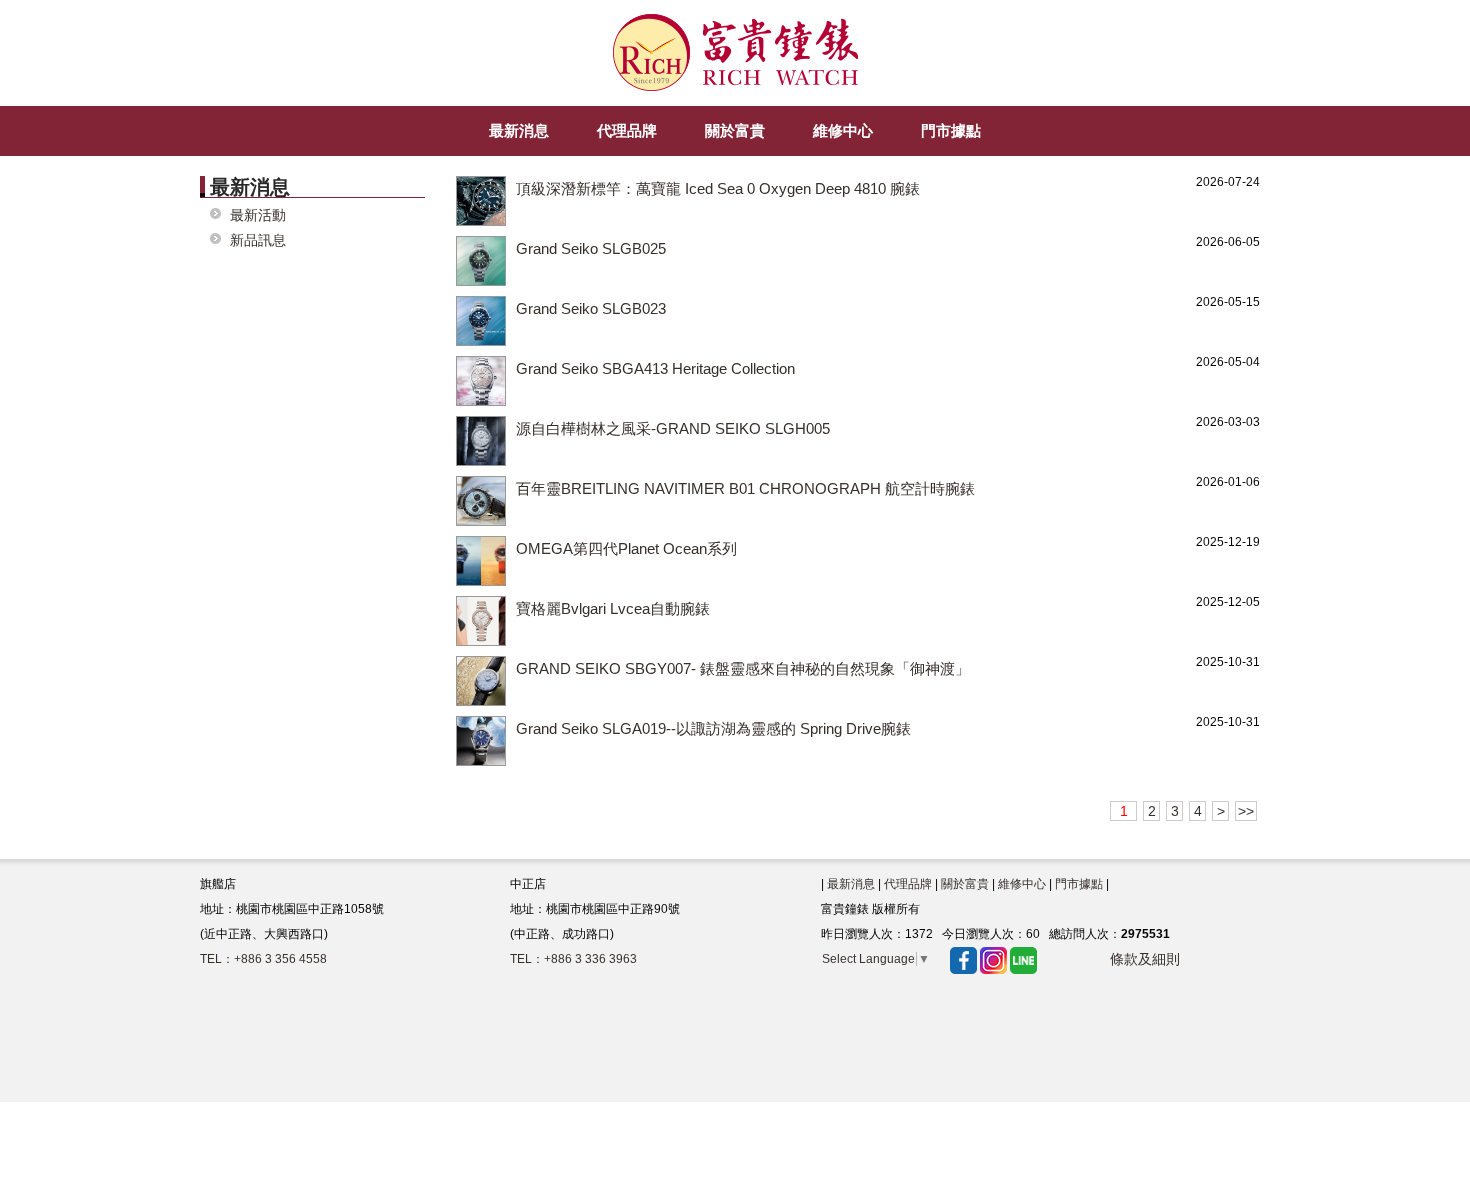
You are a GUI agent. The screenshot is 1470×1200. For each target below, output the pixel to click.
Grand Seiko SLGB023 (591, 308)
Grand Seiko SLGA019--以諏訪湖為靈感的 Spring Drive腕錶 (713, 728)
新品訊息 (258, 240)
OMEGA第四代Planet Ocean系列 (626, 548)
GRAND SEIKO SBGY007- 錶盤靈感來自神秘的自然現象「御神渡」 (743, 668)
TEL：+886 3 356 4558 (263, 959)
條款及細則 (1145, 959)
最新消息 (851, 884)
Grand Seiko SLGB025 (591, 248)
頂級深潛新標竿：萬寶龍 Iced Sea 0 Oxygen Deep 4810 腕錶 (718, 188)
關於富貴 (965, 884)
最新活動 (258, 215)
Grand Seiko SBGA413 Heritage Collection (655, 368)
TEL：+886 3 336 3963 (573, 959)
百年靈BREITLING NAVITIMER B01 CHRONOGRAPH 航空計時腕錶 (745, 488)
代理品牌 (908, 884)
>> (1246, 811)
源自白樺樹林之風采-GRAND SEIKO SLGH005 (673, 428)
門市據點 (1079, 884)
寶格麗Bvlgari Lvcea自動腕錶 (613, 608)
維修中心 (1022, 884)
